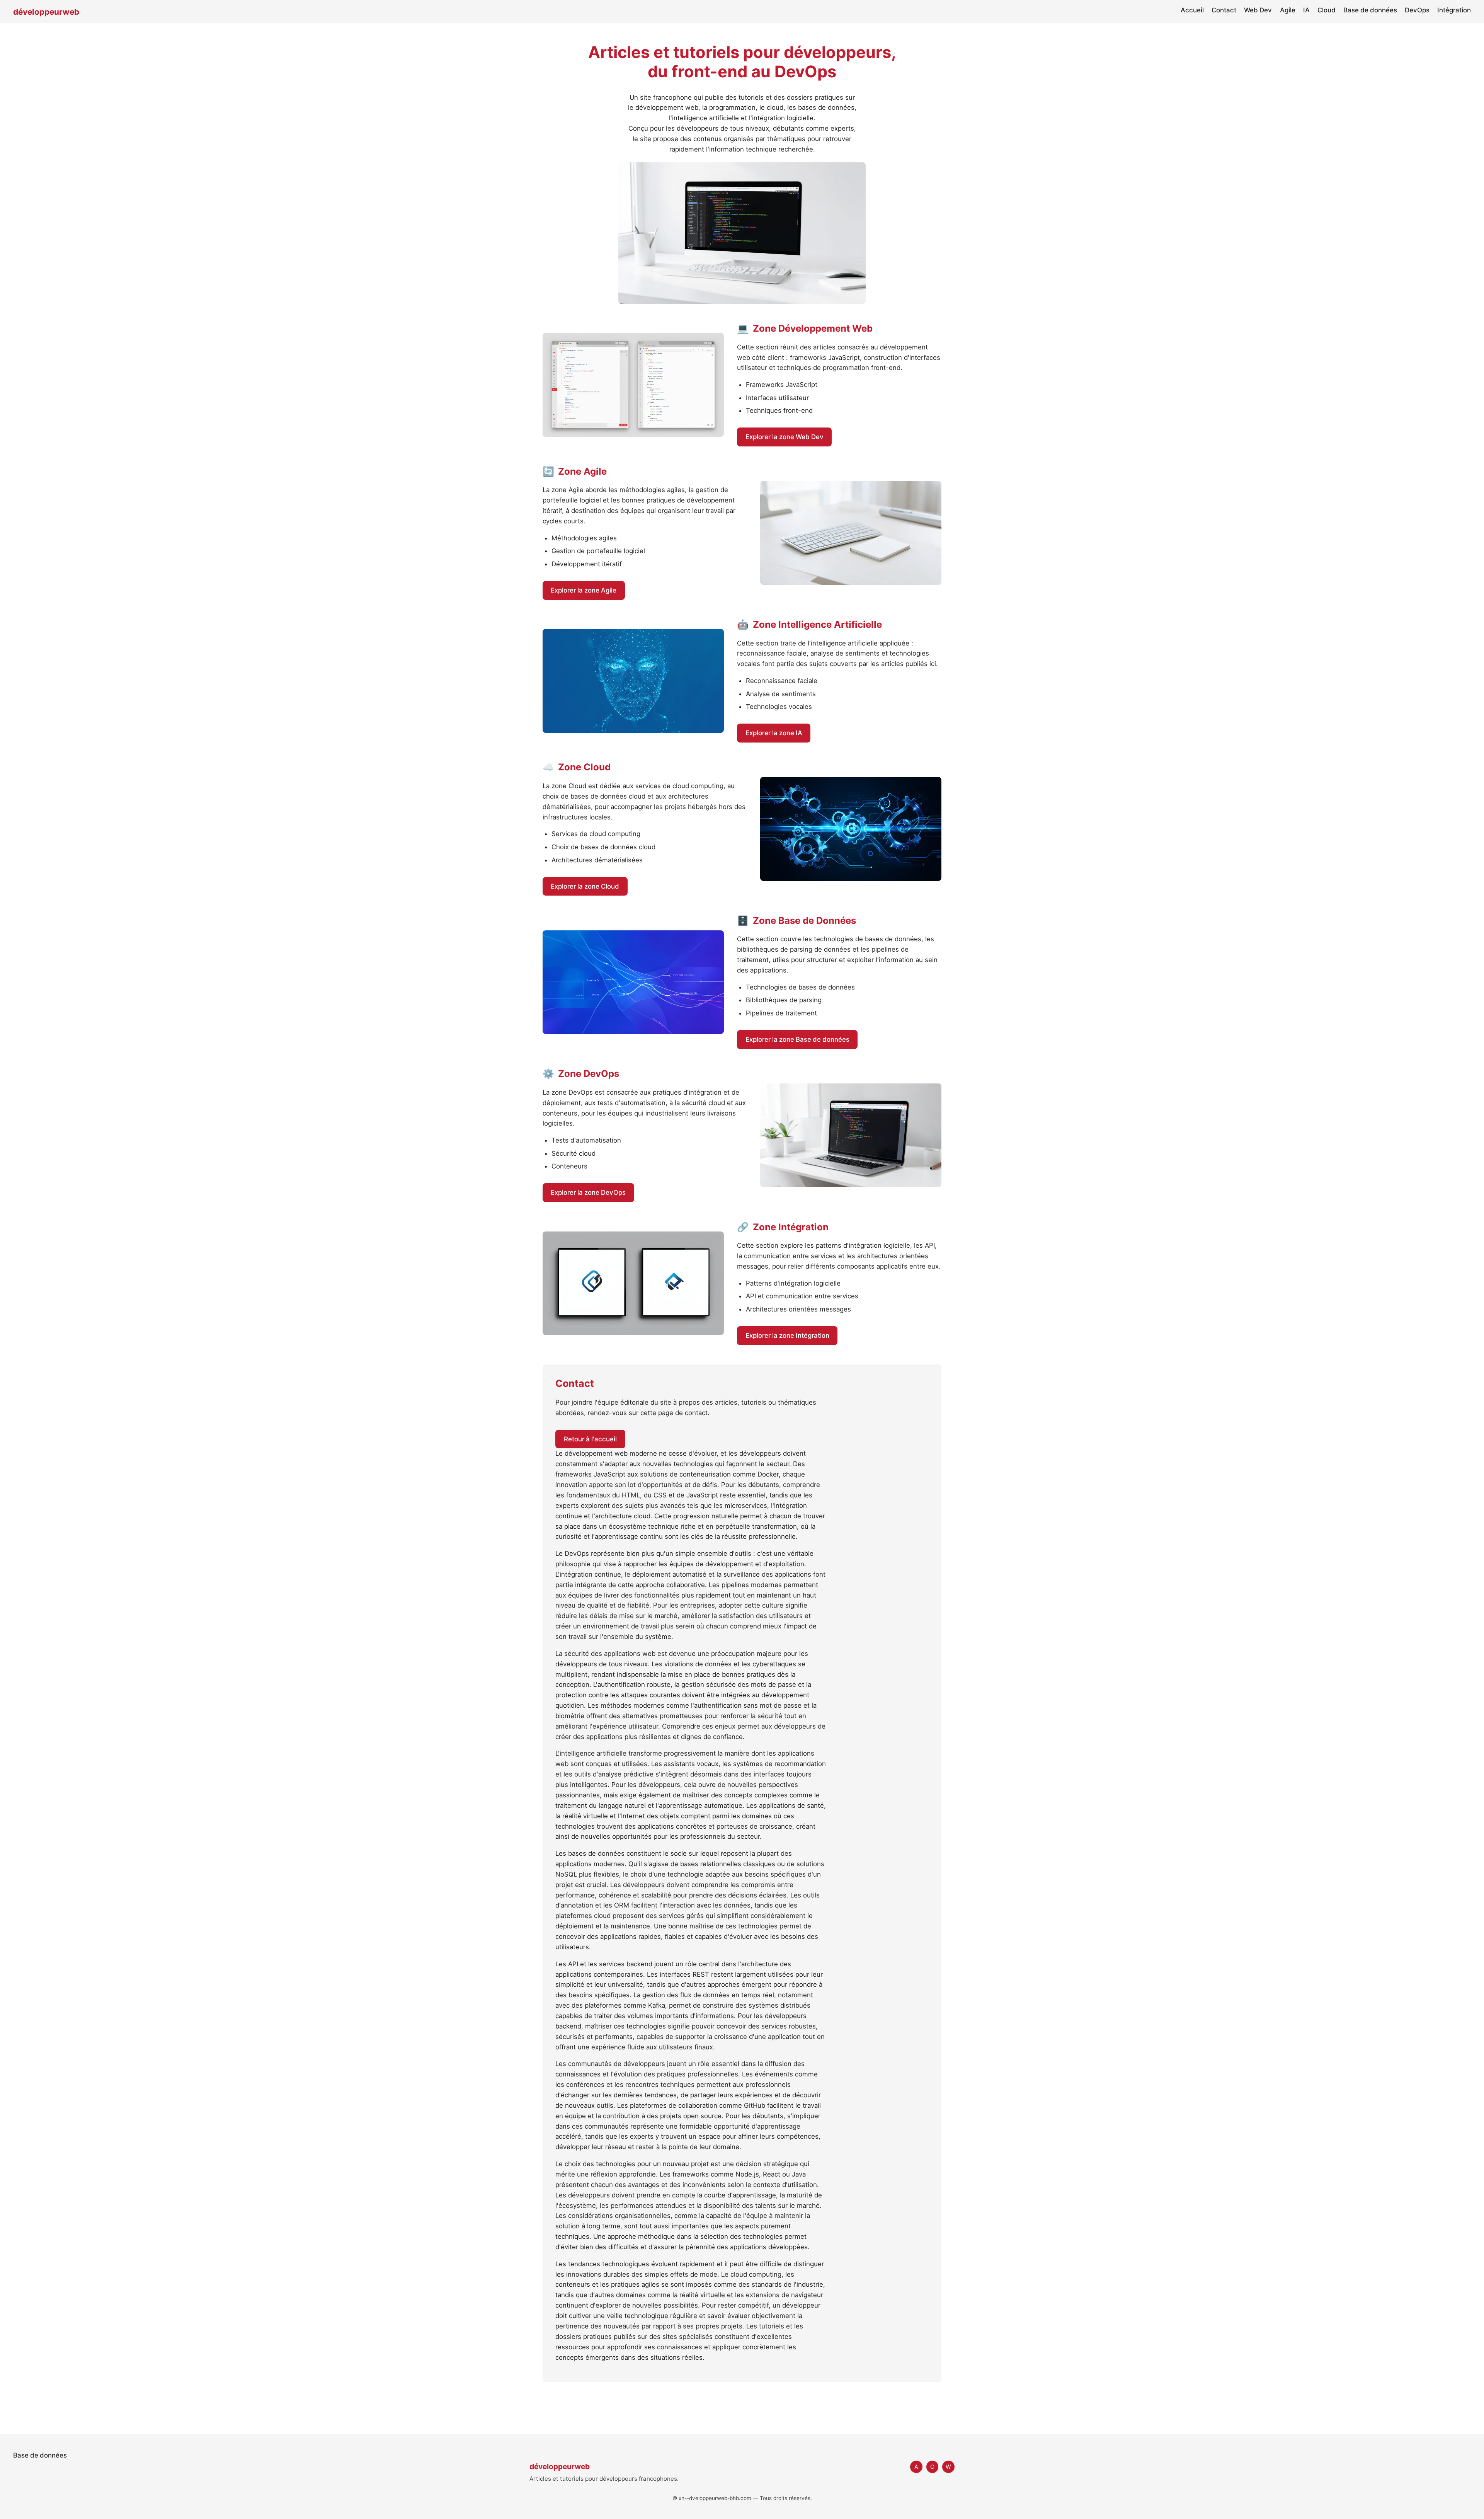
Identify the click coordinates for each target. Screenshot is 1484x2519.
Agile (1288, 10)
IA (1306, 10)
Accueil (1192, 10)
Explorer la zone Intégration (787, 1335)
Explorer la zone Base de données (797, 1039)
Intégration (1454, 10)
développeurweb (46, 12)
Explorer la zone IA (774, 733)
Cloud (1327, 10)
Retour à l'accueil (590, 1439)
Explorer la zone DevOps (588, 1192)
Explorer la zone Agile (584, 590)
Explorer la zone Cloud (585, 886)
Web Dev (1258, 10)
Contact (1224, 10)
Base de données (1370, 10)
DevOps (1417, 10)
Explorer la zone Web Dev (785, 437)
